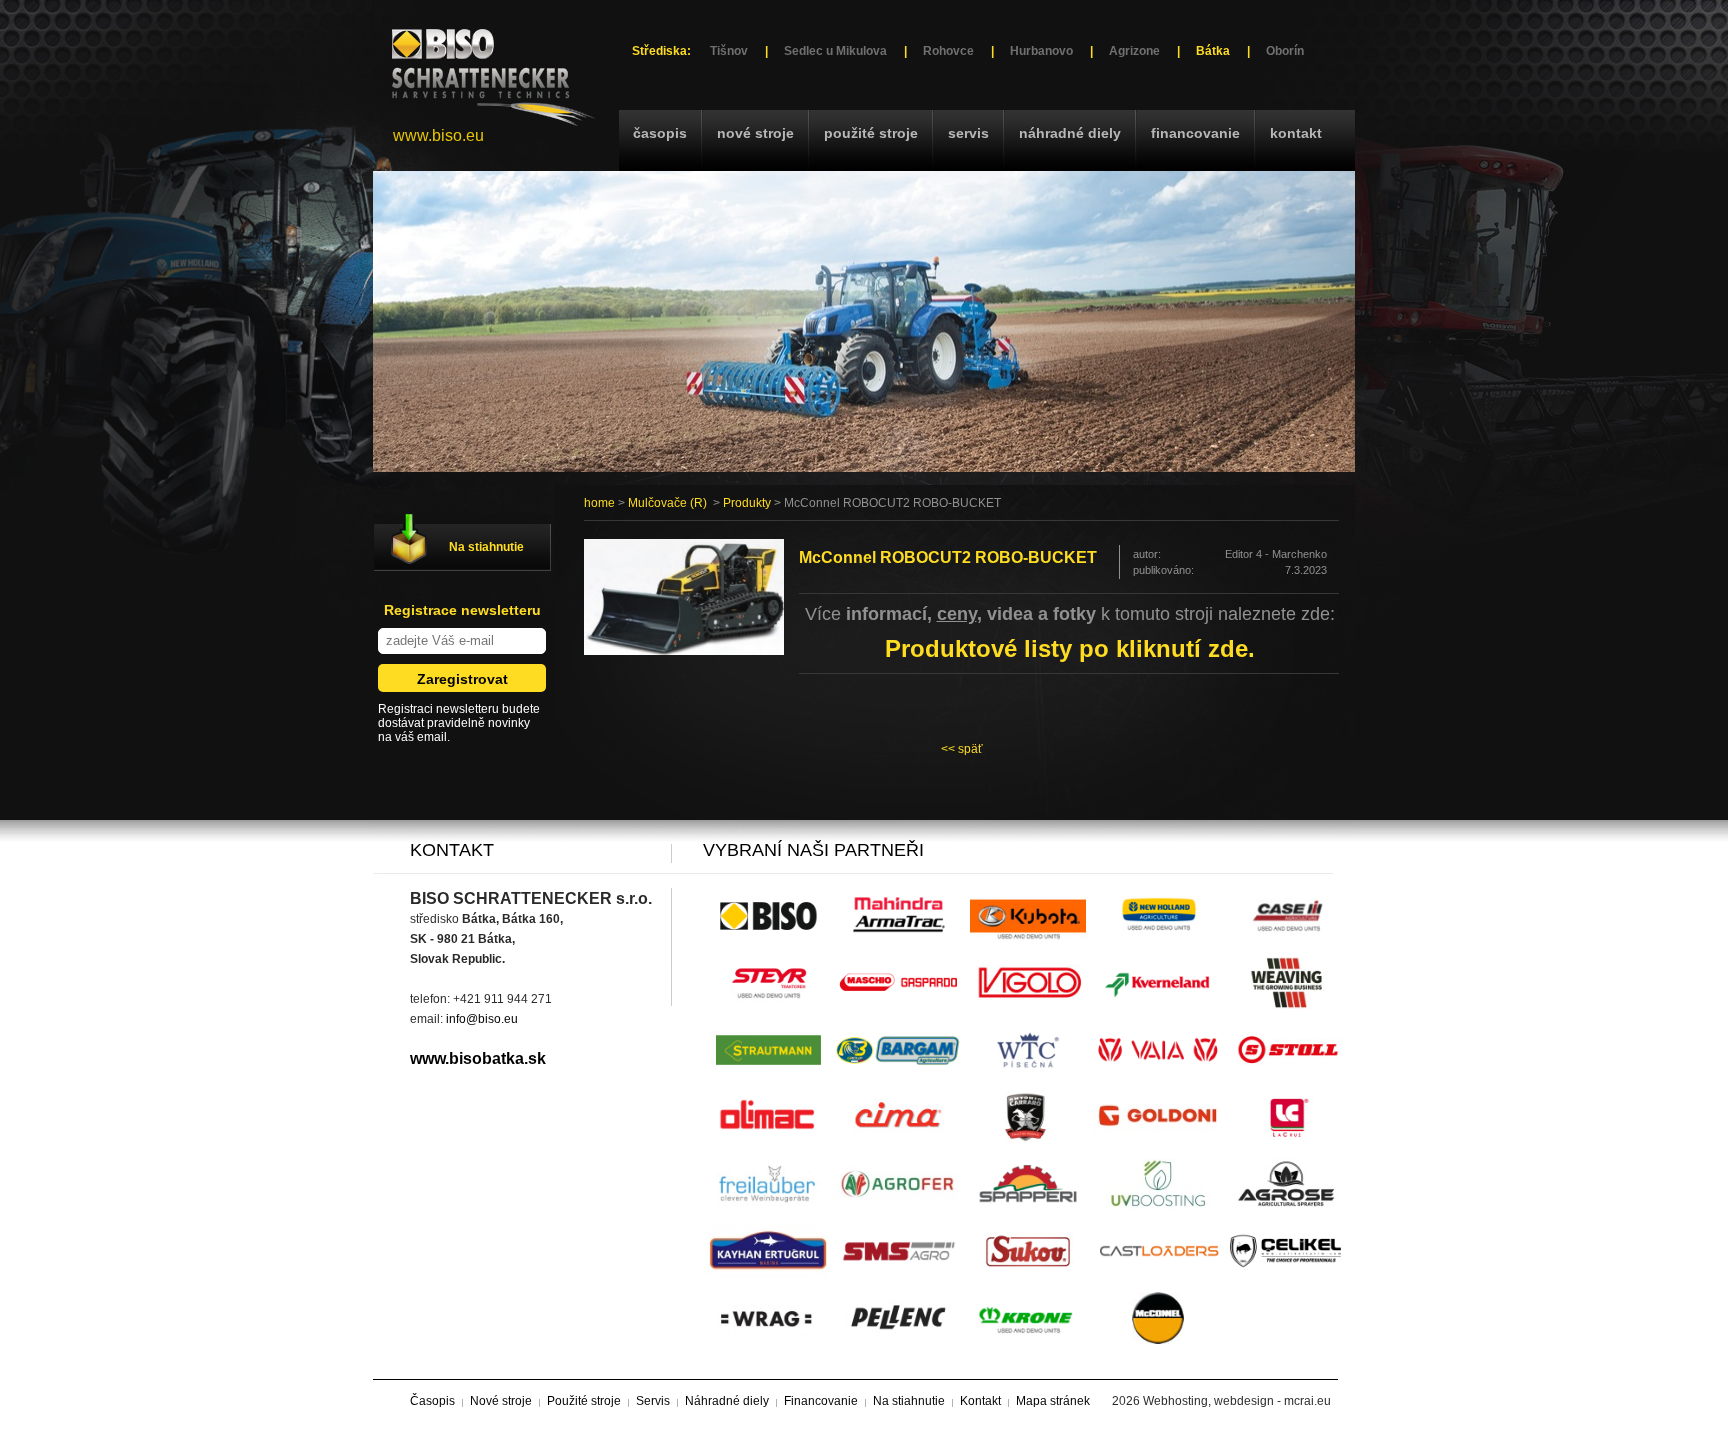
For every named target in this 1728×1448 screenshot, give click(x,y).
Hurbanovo (1041, 51)
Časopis (660, 133)
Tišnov (729, 51)
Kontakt (1296, 133)
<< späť (962, 749)
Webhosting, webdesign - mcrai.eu (1237, 1401)
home (599, 503)
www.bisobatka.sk (478, 1058)
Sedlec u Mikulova (835, 51)
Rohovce (948, 51)
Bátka (1213, 51)
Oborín (1285, 51)
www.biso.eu (438, 135)
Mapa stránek (1053, 1401)
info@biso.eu (482, 1019)
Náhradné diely (1070, 133)
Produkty (747, 503)
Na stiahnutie (486, 547)
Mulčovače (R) (667, 503)
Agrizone (1134, 51)
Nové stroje (755, 133)
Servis (968, 133)
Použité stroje (871, 133)
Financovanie (1195, 133)
